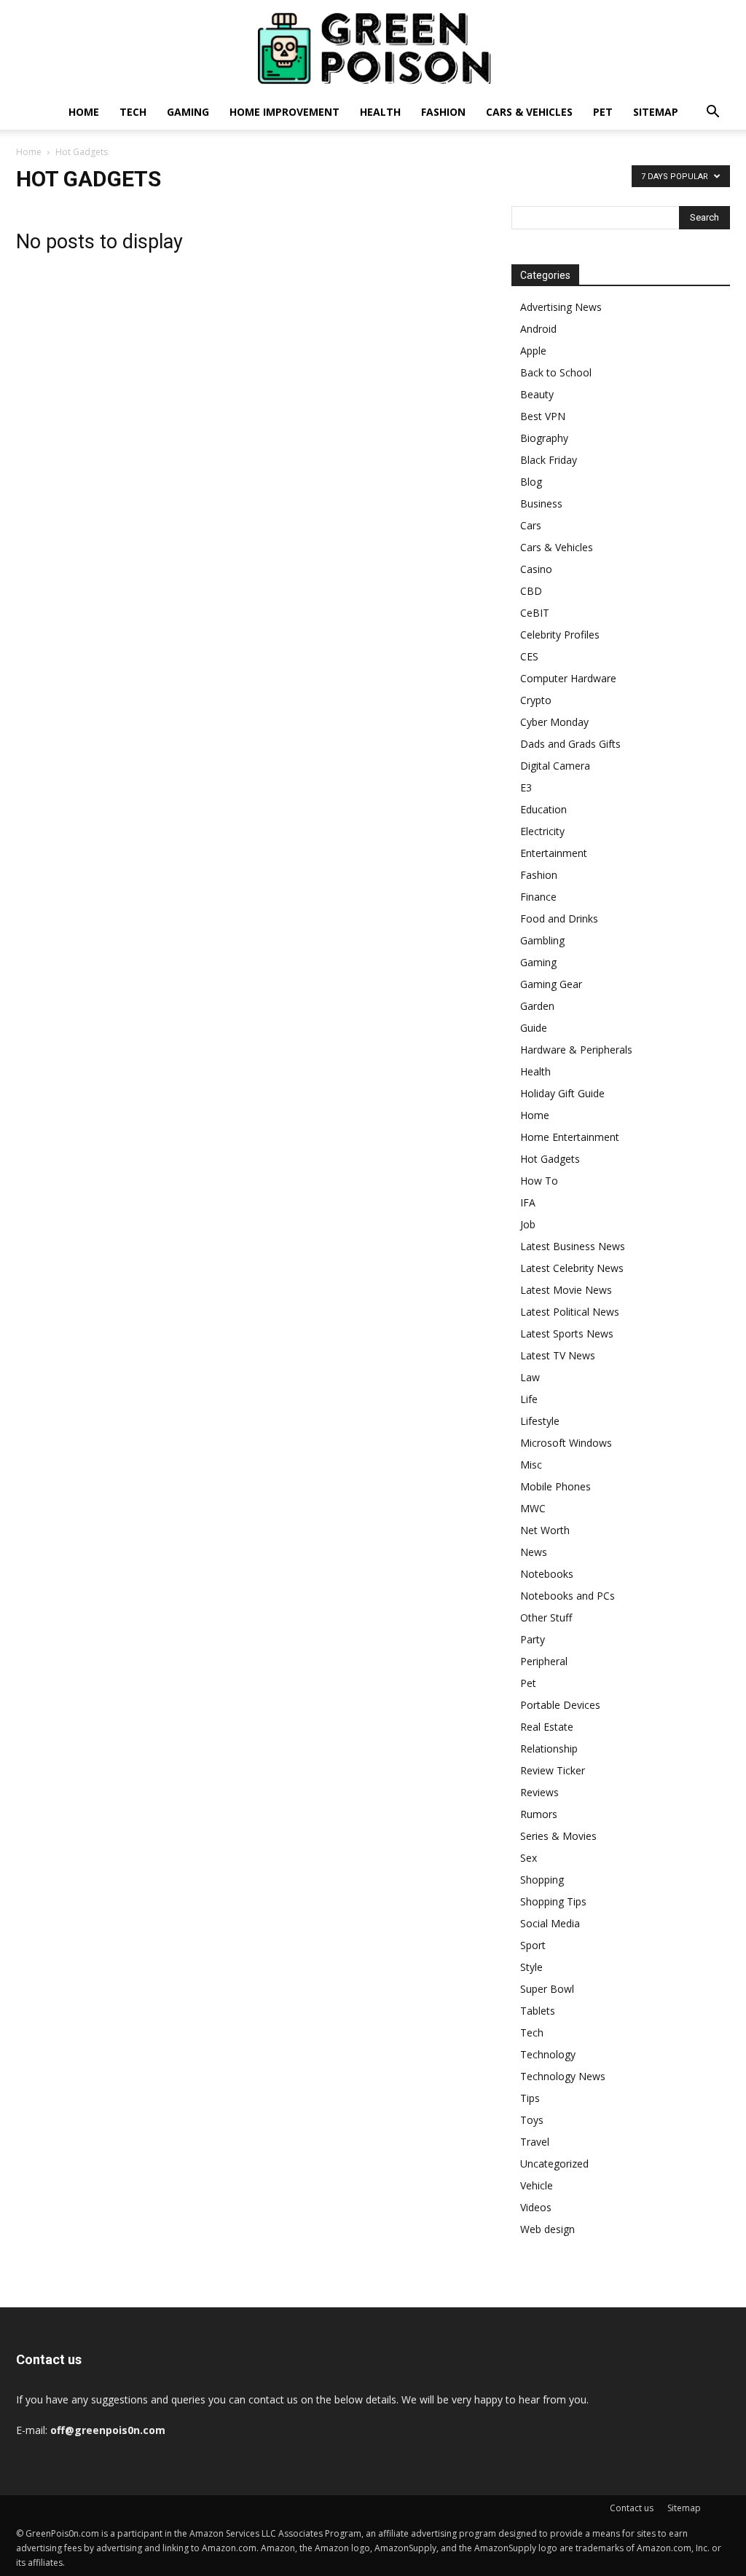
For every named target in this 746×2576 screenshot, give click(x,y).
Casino (536, 569)
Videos (536, 2207)
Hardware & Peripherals (576, 1050)
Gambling (542, 940)
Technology (548, 2054)
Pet (603, 112)
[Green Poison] (373, 48)
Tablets (538, 2011)
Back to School (556, 372)
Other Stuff (546, 1617)
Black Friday (549, 460)
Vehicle (537, 2185)
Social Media (550, 1923)
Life (529, 1399)
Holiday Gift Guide (562, 1093)
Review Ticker (553, 1770)
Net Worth (545, 1530)
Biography (544, 438)
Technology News (563, 2076)
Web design (547, 2229)
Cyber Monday (554, 722)
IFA (528, 1202)
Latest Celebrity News (572, 1268)
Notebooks (547, 1574)
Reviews (539, 1792)
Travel (535, 2142)
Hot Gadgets (550, 1159)
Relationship (549, 1749)
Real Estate (547, 1727)
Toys (532, 2120)
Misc (531, 1465)
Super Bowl (547, 1989)
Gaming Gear (551, 984)
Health (380, 112)
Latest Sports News (567, 1334)
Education (543, 809)
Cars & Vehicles (529, 112)
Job (528, 1224)
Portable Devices (560, 1705)
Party (533, 1639)
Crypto (536, 700)
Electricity (542, 831)
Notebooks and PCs (568, 1596)
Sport (533, 1945)
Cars (531, 525)
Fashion (443, 112)
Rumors (539, 1814)
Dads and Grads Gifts (570, 744)
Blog (531, 482)
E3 (526, 787)
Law (530, 1377)
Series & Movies (558, 1836)
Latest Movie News (566, 1290)
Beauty (537, 394)
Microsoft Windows (566, 1443)
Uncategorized (554, 2164)
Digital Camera (555, 766)
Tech (133, 112)
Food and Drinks (559, 918)
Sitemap (656, 112)
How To (539, 1181)
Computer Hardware (568, 678)
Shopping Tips (553, 1901)
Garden (537, 1006)
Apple (533, 351)
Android (538, 329)
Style (531, 1967)
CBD (531, 591)
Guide (534, 1028)
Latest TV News (558, 1355)
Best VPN (543, 416)
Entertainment (554, 853)
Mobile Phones (555, 1486)
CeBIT (535, 613)
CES (529, 656)
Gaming (188, 112)
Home (84, 112)
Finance (538, 897)
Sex (529, 1858)
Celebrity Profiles (560, 635)
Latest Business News (573, 1246)
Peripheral (544, 1661)
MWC (533, 1508)
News (534, 1552)
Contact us (632, 2508)
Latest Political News (570, 1312)
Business (541, 503)
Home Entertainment (570, 1137)
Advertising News (561, 307)
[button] (712, 113)
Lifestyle (540, 1421)
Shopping (542, 1880)
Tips (530, 2098)
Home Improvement (284, 112)
